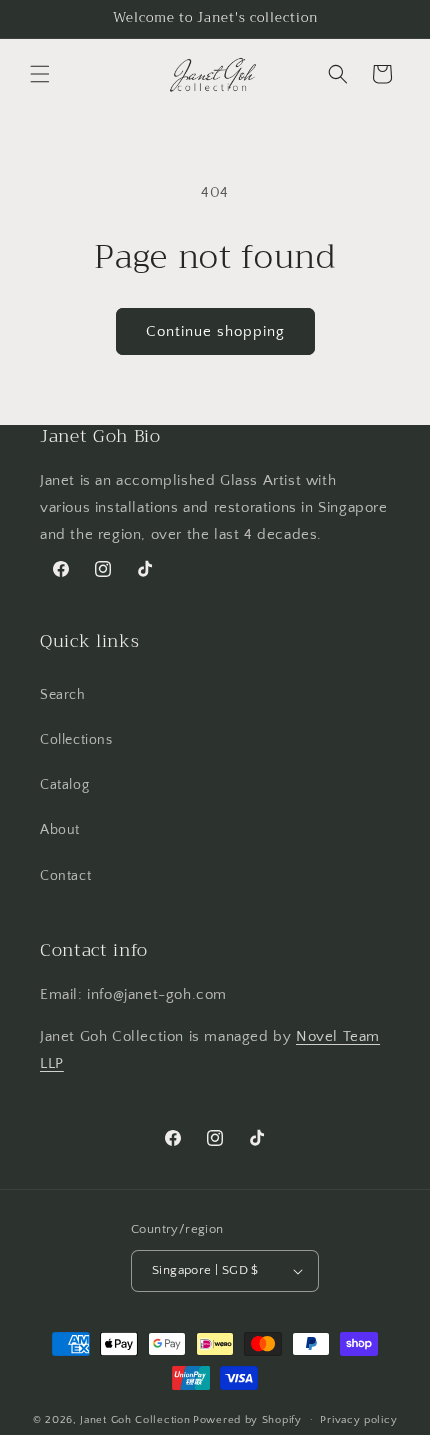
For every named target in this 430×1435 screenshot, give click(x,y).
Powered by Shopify (247, 1419)
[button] (40, 74)
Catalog (64, 785)
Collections (76, 740)
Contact (65, 876)
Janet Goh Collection (135, 1419)
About (60, 830)
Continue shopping (215, 331)
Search (63, 695)
